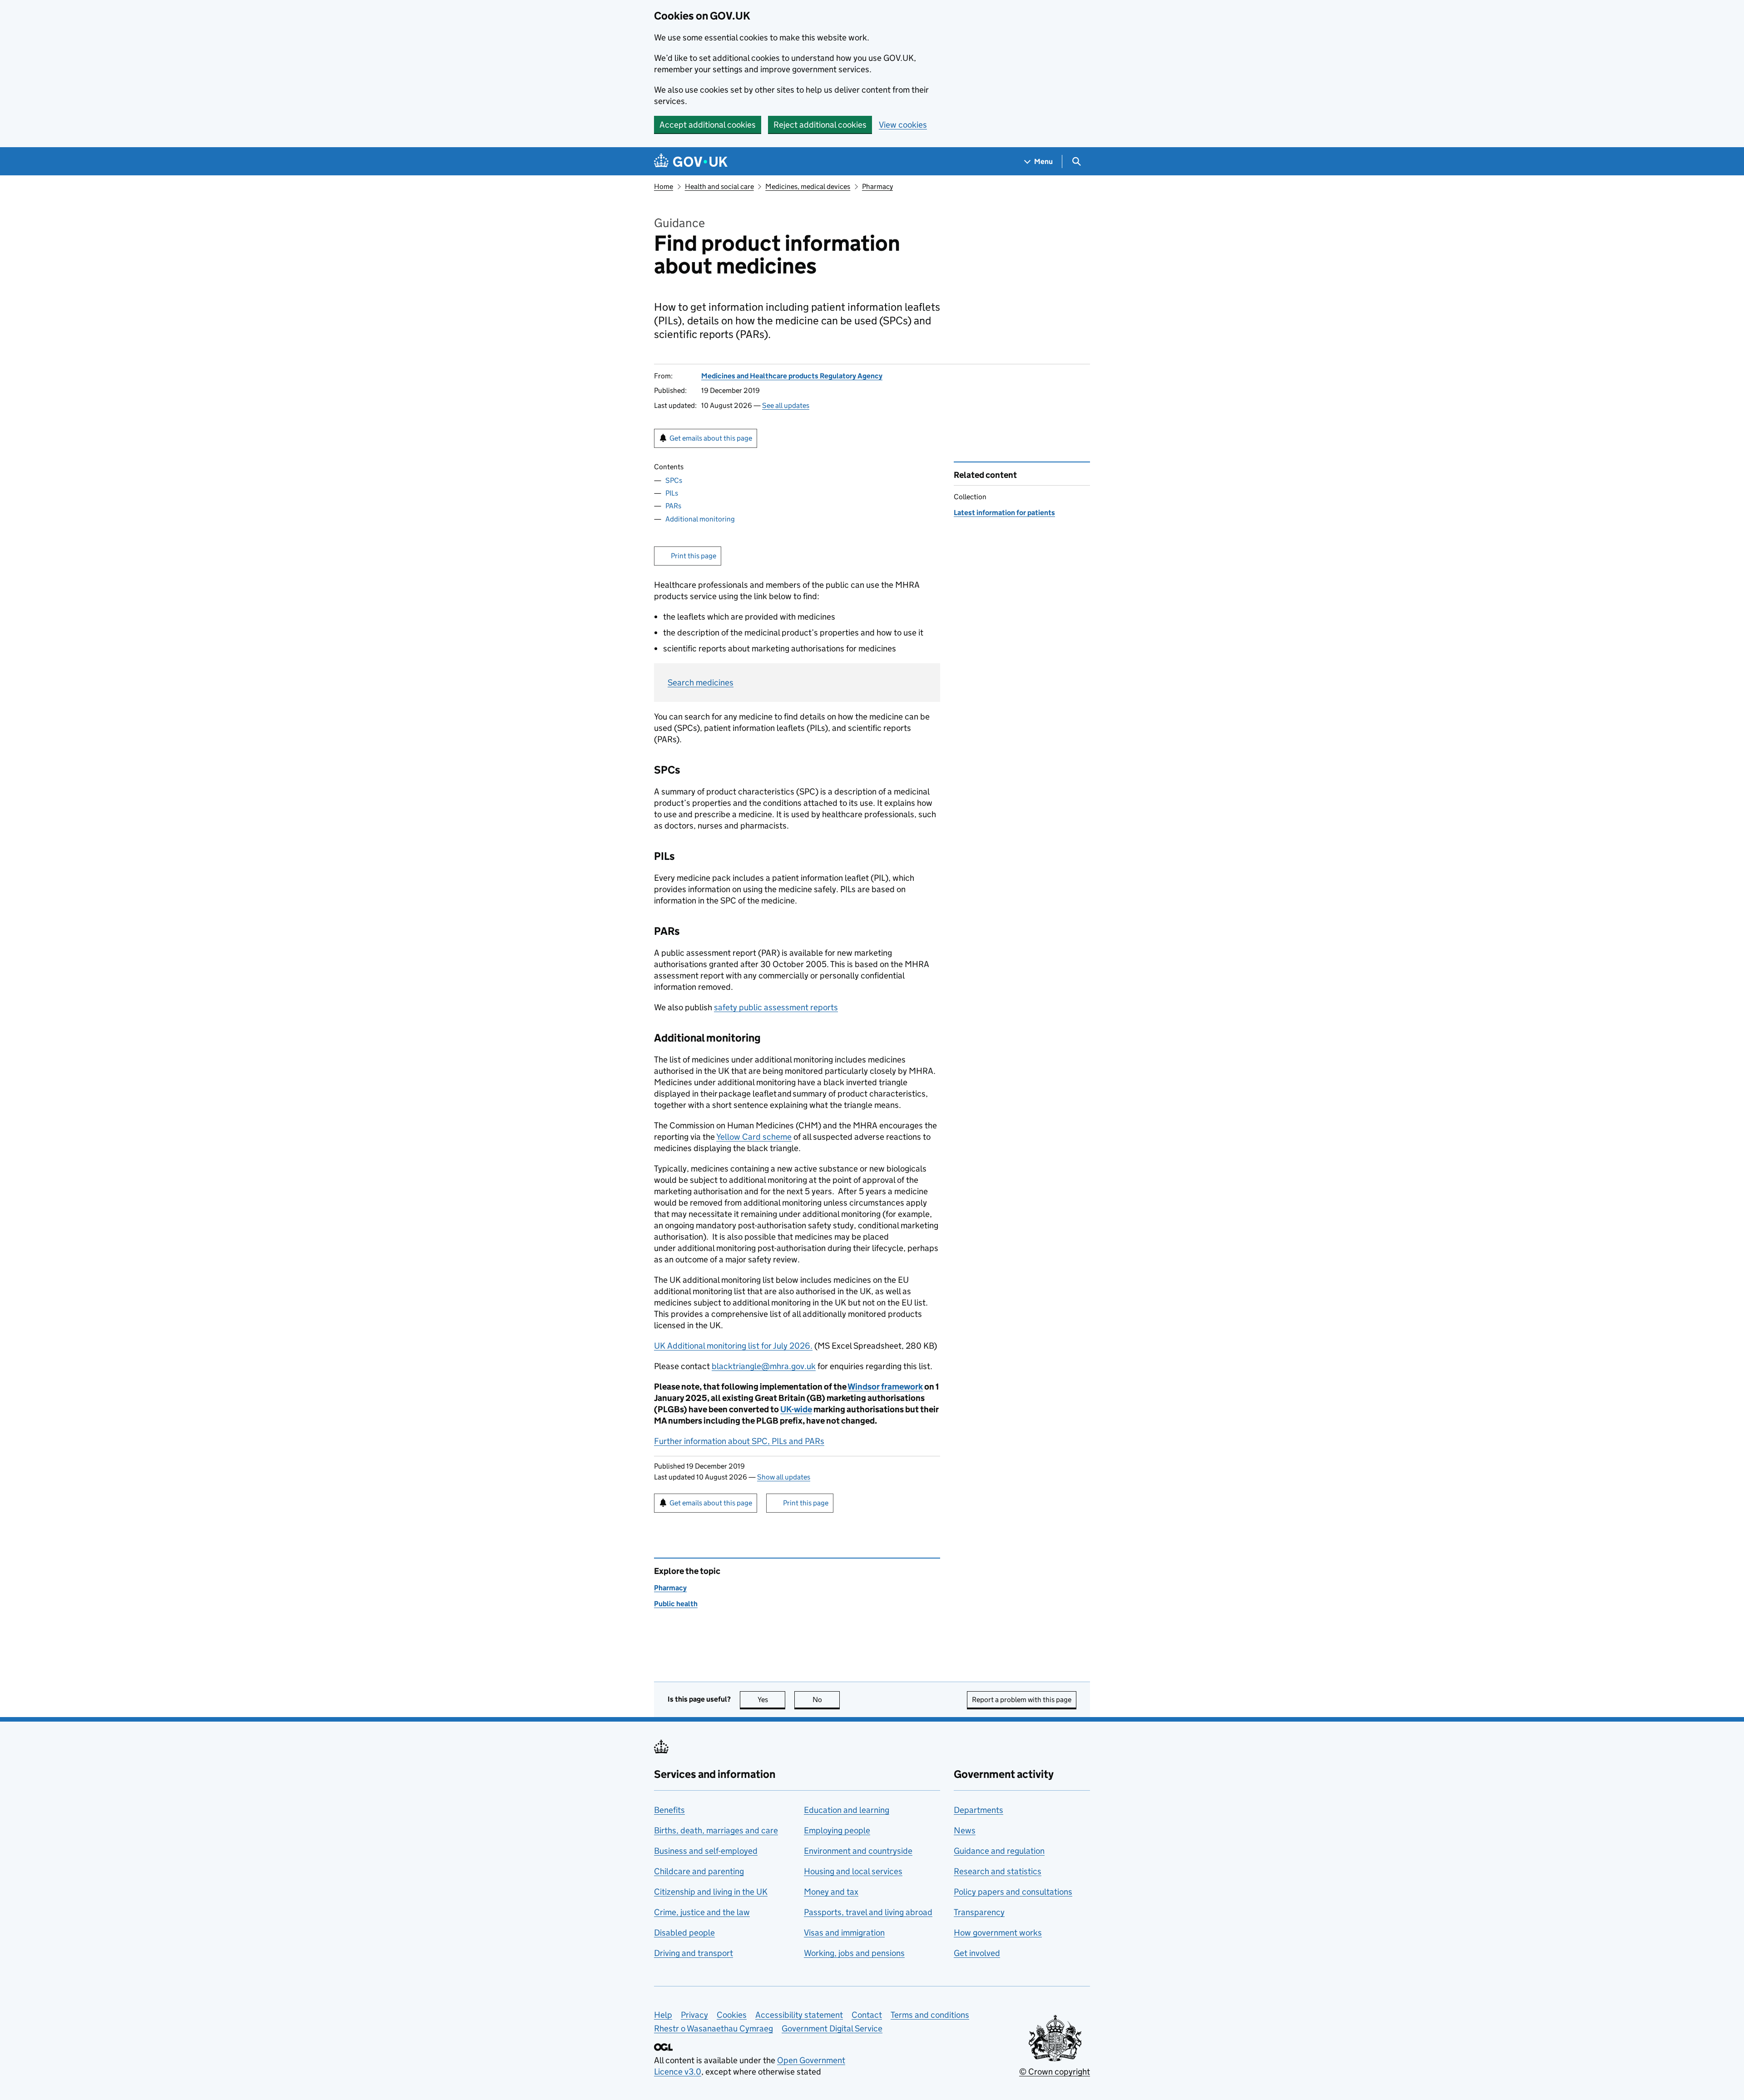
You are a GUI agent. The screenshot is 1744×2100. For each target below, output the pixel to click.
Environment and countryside (858, 1851)
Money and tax (831, 1892)
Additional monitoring (700, 519)
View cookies (903, 125)
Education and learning (847, 1810)
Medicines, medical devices (808, 186)
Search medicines (701, 683)
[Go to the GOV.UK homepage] (691, 161)
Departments (979, 1810)
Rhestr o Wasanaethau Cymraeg (713, 2028)
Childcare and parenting (699, 1871)
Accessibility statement (799, 2015)
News (965, 1830)
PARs (673, 506)
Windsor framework (885, 1387)
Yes (771, 1700)
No (826, 1700)
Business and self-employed (706, 1851)
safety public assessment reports (776, 1007)
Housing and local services (853, 1871)
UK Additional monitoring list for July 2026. (733, 1346)
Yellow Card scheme (754, 1137)
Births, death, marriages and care (716, 1830)
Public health (676, 1604)
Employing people (837, 1830)
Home (664, 186)
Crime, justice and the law (702, 1912)
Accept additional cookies (708, 125)
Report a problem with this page (1022, 1700)
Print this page (694, 556)
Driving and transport (694, 1953)
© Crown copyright (1055, 2072)
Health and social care (719, 186)
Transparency (979, 1912)
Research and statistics (998, 1871)
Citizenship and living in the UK (711, 1892)
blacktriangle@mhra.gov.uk (764, 1366)
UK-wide (796, 1409)
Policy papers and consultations (1013, 1892)
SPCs (674, 480)
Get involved (977, 1953)
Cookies (732, 2015)
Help (663, 2015)
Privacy (694, 2015)
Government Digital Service (832, 2028)
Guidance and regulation (999, 1851)
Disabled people (684, 1933)
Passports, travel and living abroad (868, 1912)
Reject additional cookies (820, 125)
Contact (867, 2015)
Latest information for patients (1004, 513)
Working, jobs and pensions (854, 1953)
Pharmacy (877, 186)
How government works (998, 1933)
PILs (672, 493)
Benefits (669, 1810)
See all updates (786, 405)
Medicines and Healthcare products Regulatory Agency (792, 376)
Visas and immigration (844, 1933)
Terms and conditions (930, 2015)
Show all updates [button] (784, 1477)
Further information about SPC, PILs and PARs (739, 1441)
